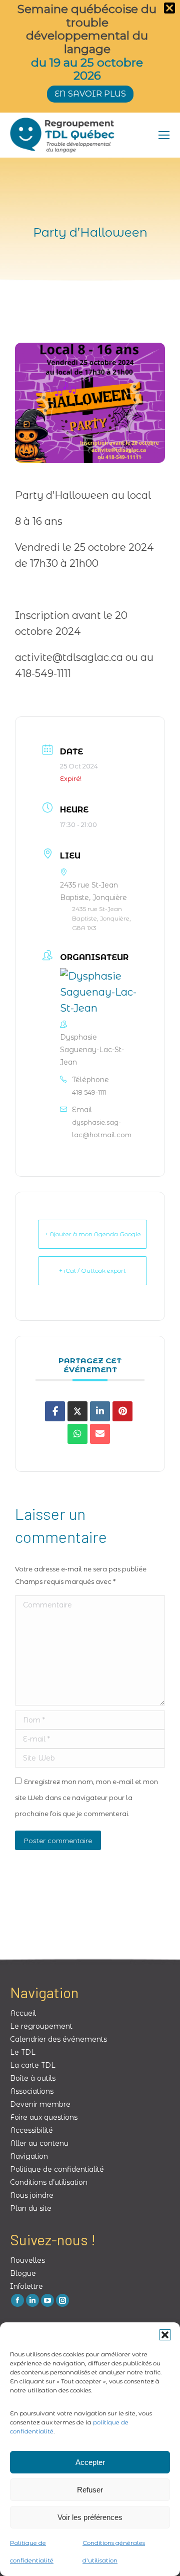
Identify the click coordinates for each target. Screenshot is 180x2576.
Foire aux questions (44, 2117)
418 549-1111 (89, 1092)
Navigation (29, 2156)
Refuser (90, 2490)
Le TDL (23, 2052)
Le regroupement (41, 2026)
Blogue (23, 2273)
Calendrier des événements (58, 2039)
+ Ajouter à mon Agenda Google (93, 1234)
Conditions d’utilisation (49, 2182)
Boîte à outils (33, 2078)
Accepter (90, 2462)
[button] (165, 2335)
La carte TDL (33, 2065)
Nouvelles (27, 2260)
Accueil (23, 2013)
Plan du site (31, 2208)
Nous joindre (32, 2195)
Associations (32, 2091)
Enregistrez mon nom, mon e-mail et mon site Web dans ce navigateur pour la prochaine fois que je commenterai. (86, 1798)
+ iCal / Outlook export (92, 1270)
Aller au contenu (39, 2143)
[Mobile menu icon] (164, 135)
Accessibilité (31, 2130)
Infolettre (26, 2286)
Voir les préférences (90, 2517)
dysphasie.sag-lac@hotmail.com (102, 1128)
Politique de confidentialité (57, 2169)
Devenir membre (40, 2104)
